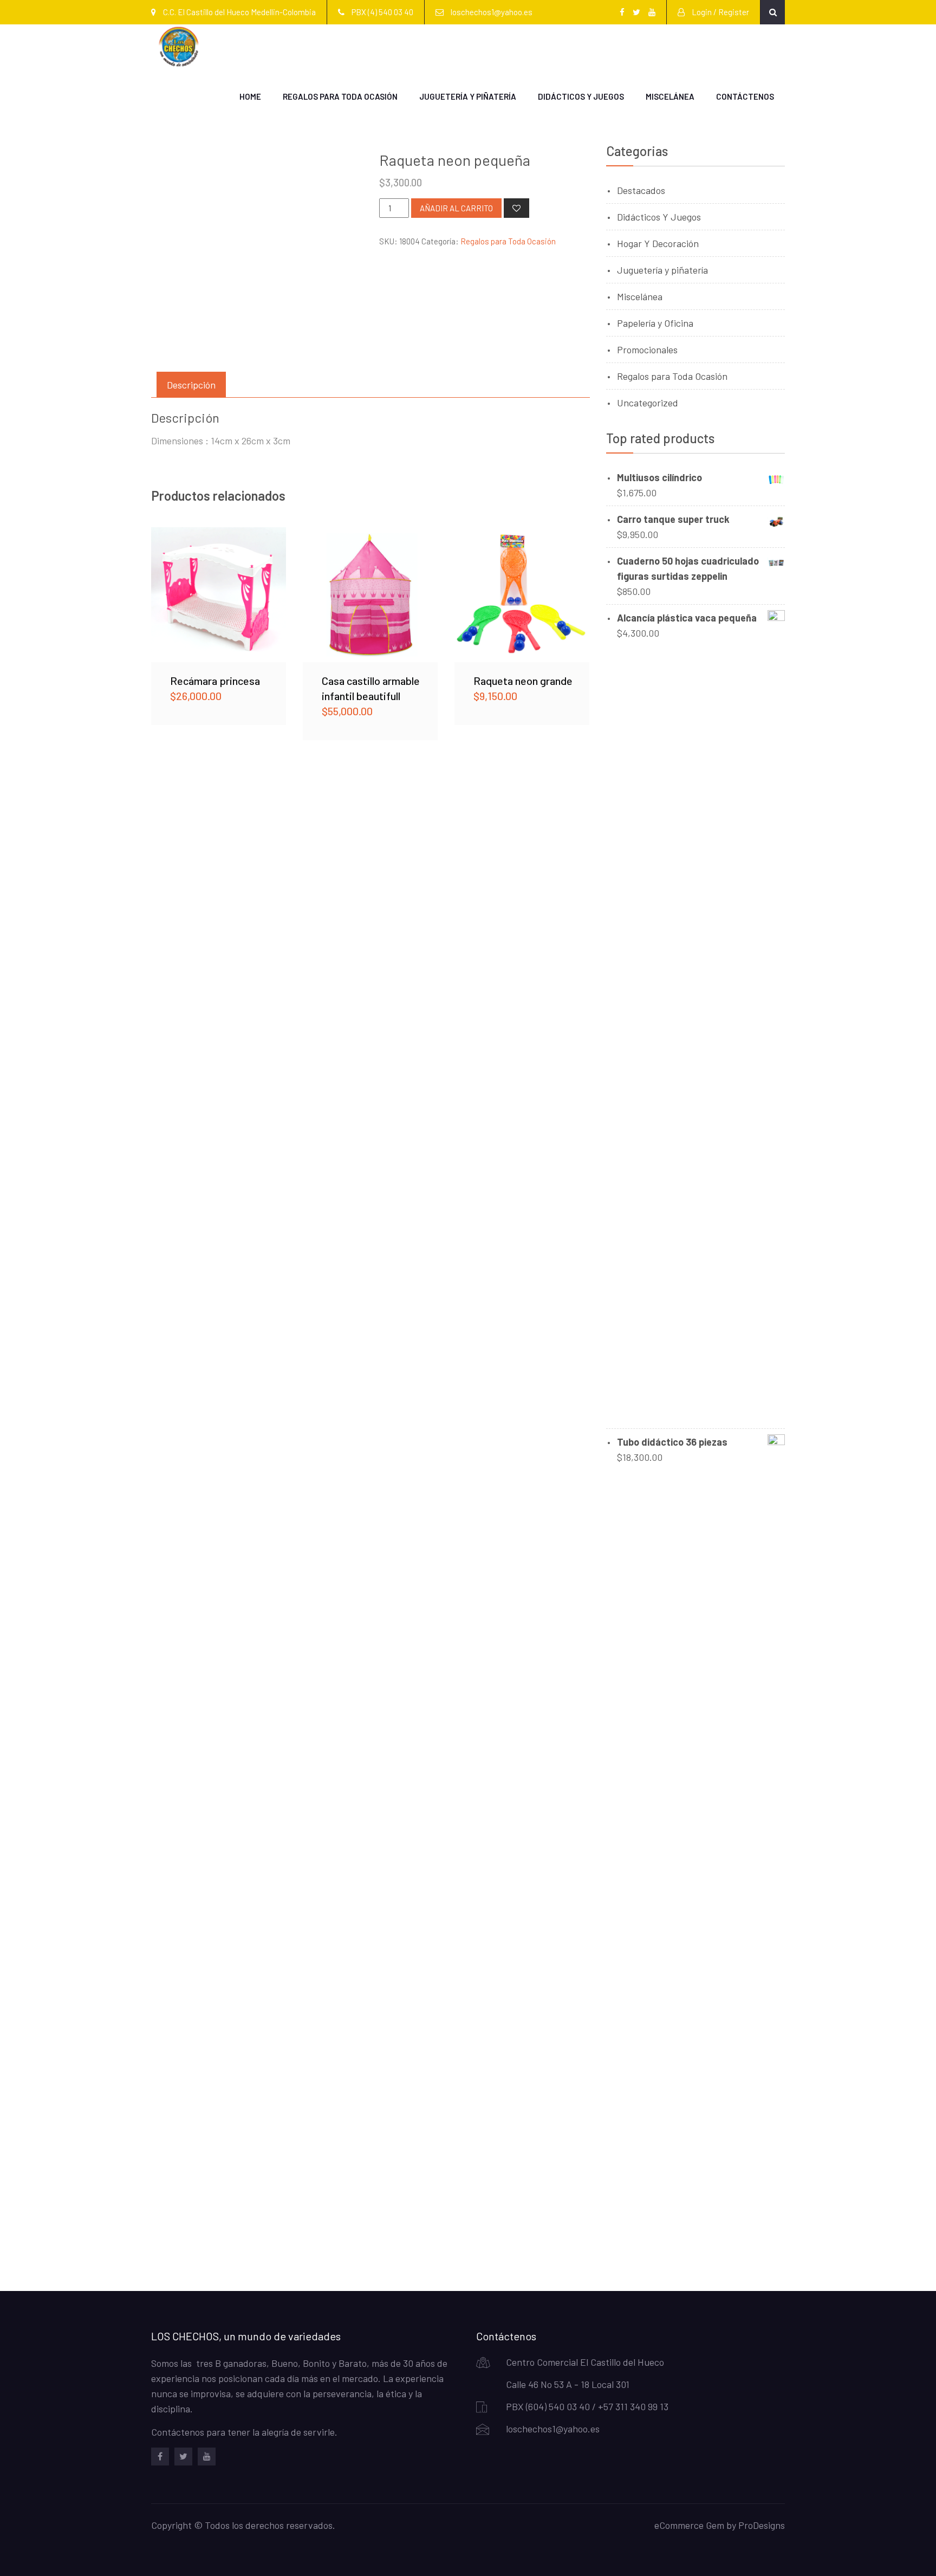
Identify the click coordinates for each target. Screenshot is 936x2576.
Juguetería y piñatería (468, 96)
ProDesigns (762, 2525)
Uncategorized (648, 403)
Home (250, 96)
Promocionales (647, 349)
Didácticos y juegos (581, 96)
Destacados (641, 190)
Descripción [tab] (191, 385)
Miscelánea (670, 96)
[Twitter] (183, 2457)
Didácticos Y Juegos (659, 217)
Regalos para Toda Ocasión (340, 96)
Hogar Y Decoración (658, 243)
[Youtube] (207, 2457)
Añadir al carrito (456, 208)
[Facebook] (160, 2457)
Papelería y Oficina (655, 323)
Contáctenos (745, 96)
